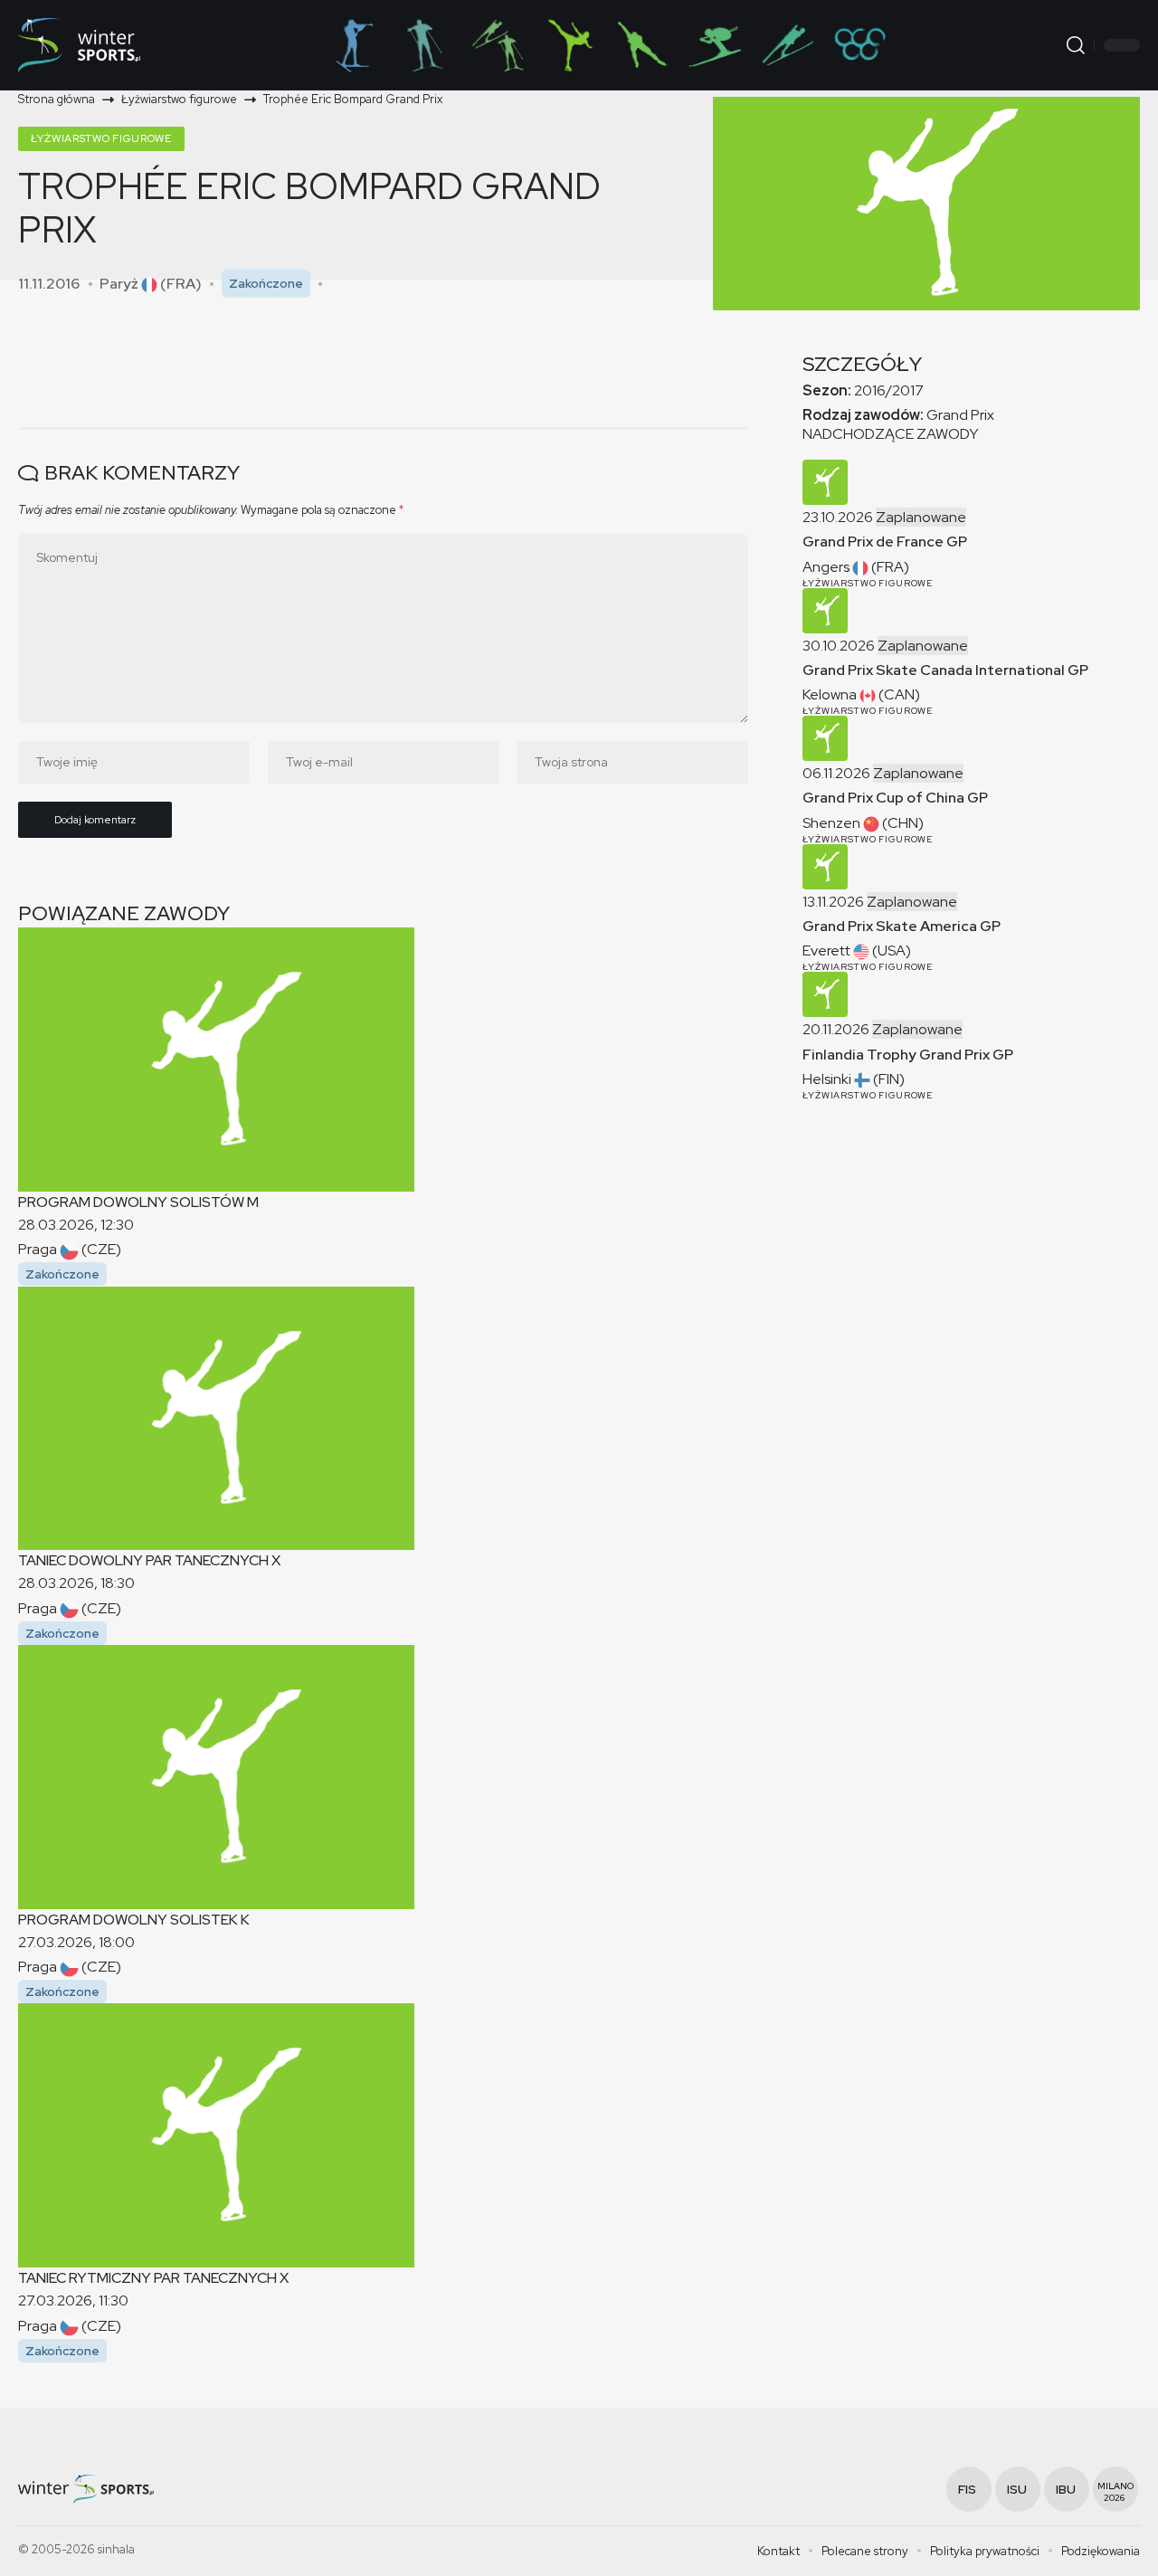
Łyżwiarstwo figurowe (101, 138)
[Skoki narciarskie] (787, 45)
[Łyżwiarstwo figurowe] (570, 45)
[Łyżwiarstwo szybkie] (642, 45)
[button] (1076, 45)
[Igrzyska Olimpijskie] (859, 45)
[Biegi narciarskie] (425, 45)
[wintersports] (79, 45)
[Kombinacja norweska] (498, 45)
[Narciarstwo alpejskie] (715, 45)
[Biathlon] (353, 45)
